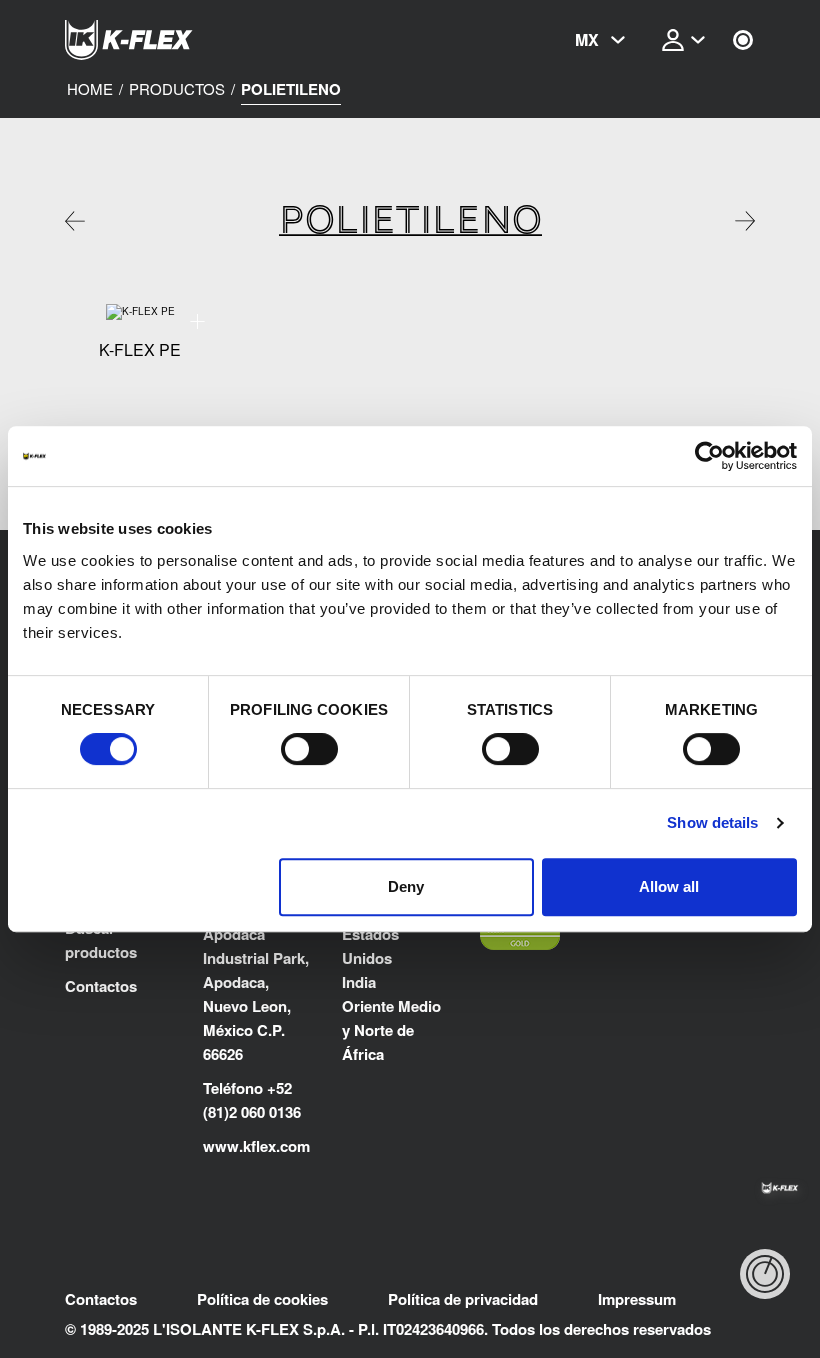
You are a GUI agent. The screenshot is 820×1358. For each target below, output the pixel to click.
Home (90, 89)
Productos (177, 89)
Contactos (101, 986)
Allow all (669, 886)
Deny (406, 886)
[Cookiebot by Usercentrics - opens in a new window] (709, 456)
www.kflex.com (256, 1146)
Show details (712, 822)
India (359, 982)
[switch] (309, 749)
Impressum (637, 1299)
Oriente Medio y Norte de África (391, 1030)
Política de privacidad (463, 1299)
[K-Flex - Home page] (165, 40)
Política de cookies (262, 1299)
